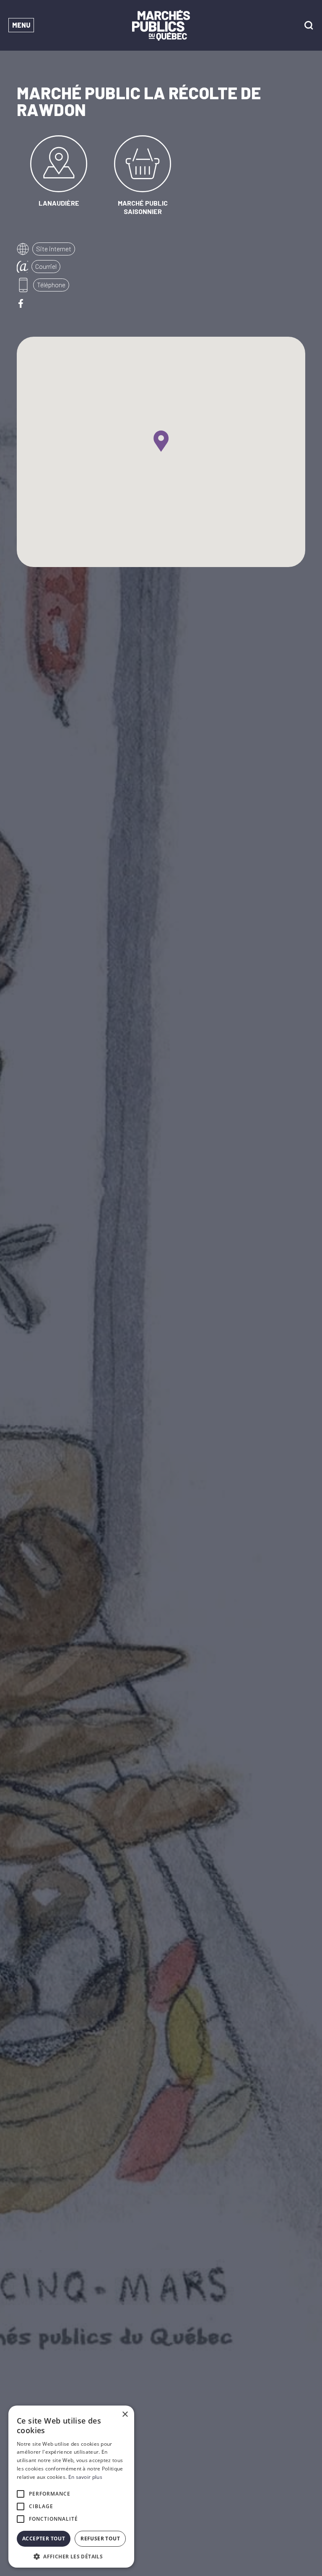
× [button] (125, 2415)
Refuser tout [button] (100, 2539)
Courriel (46, 266)
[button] (71, 2556)
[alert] (71, 2487)
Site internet (54, 249)
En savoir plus (85, 2477)
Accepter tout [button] (44, 2539)
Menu (21, 25)
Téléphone (51, 285)
